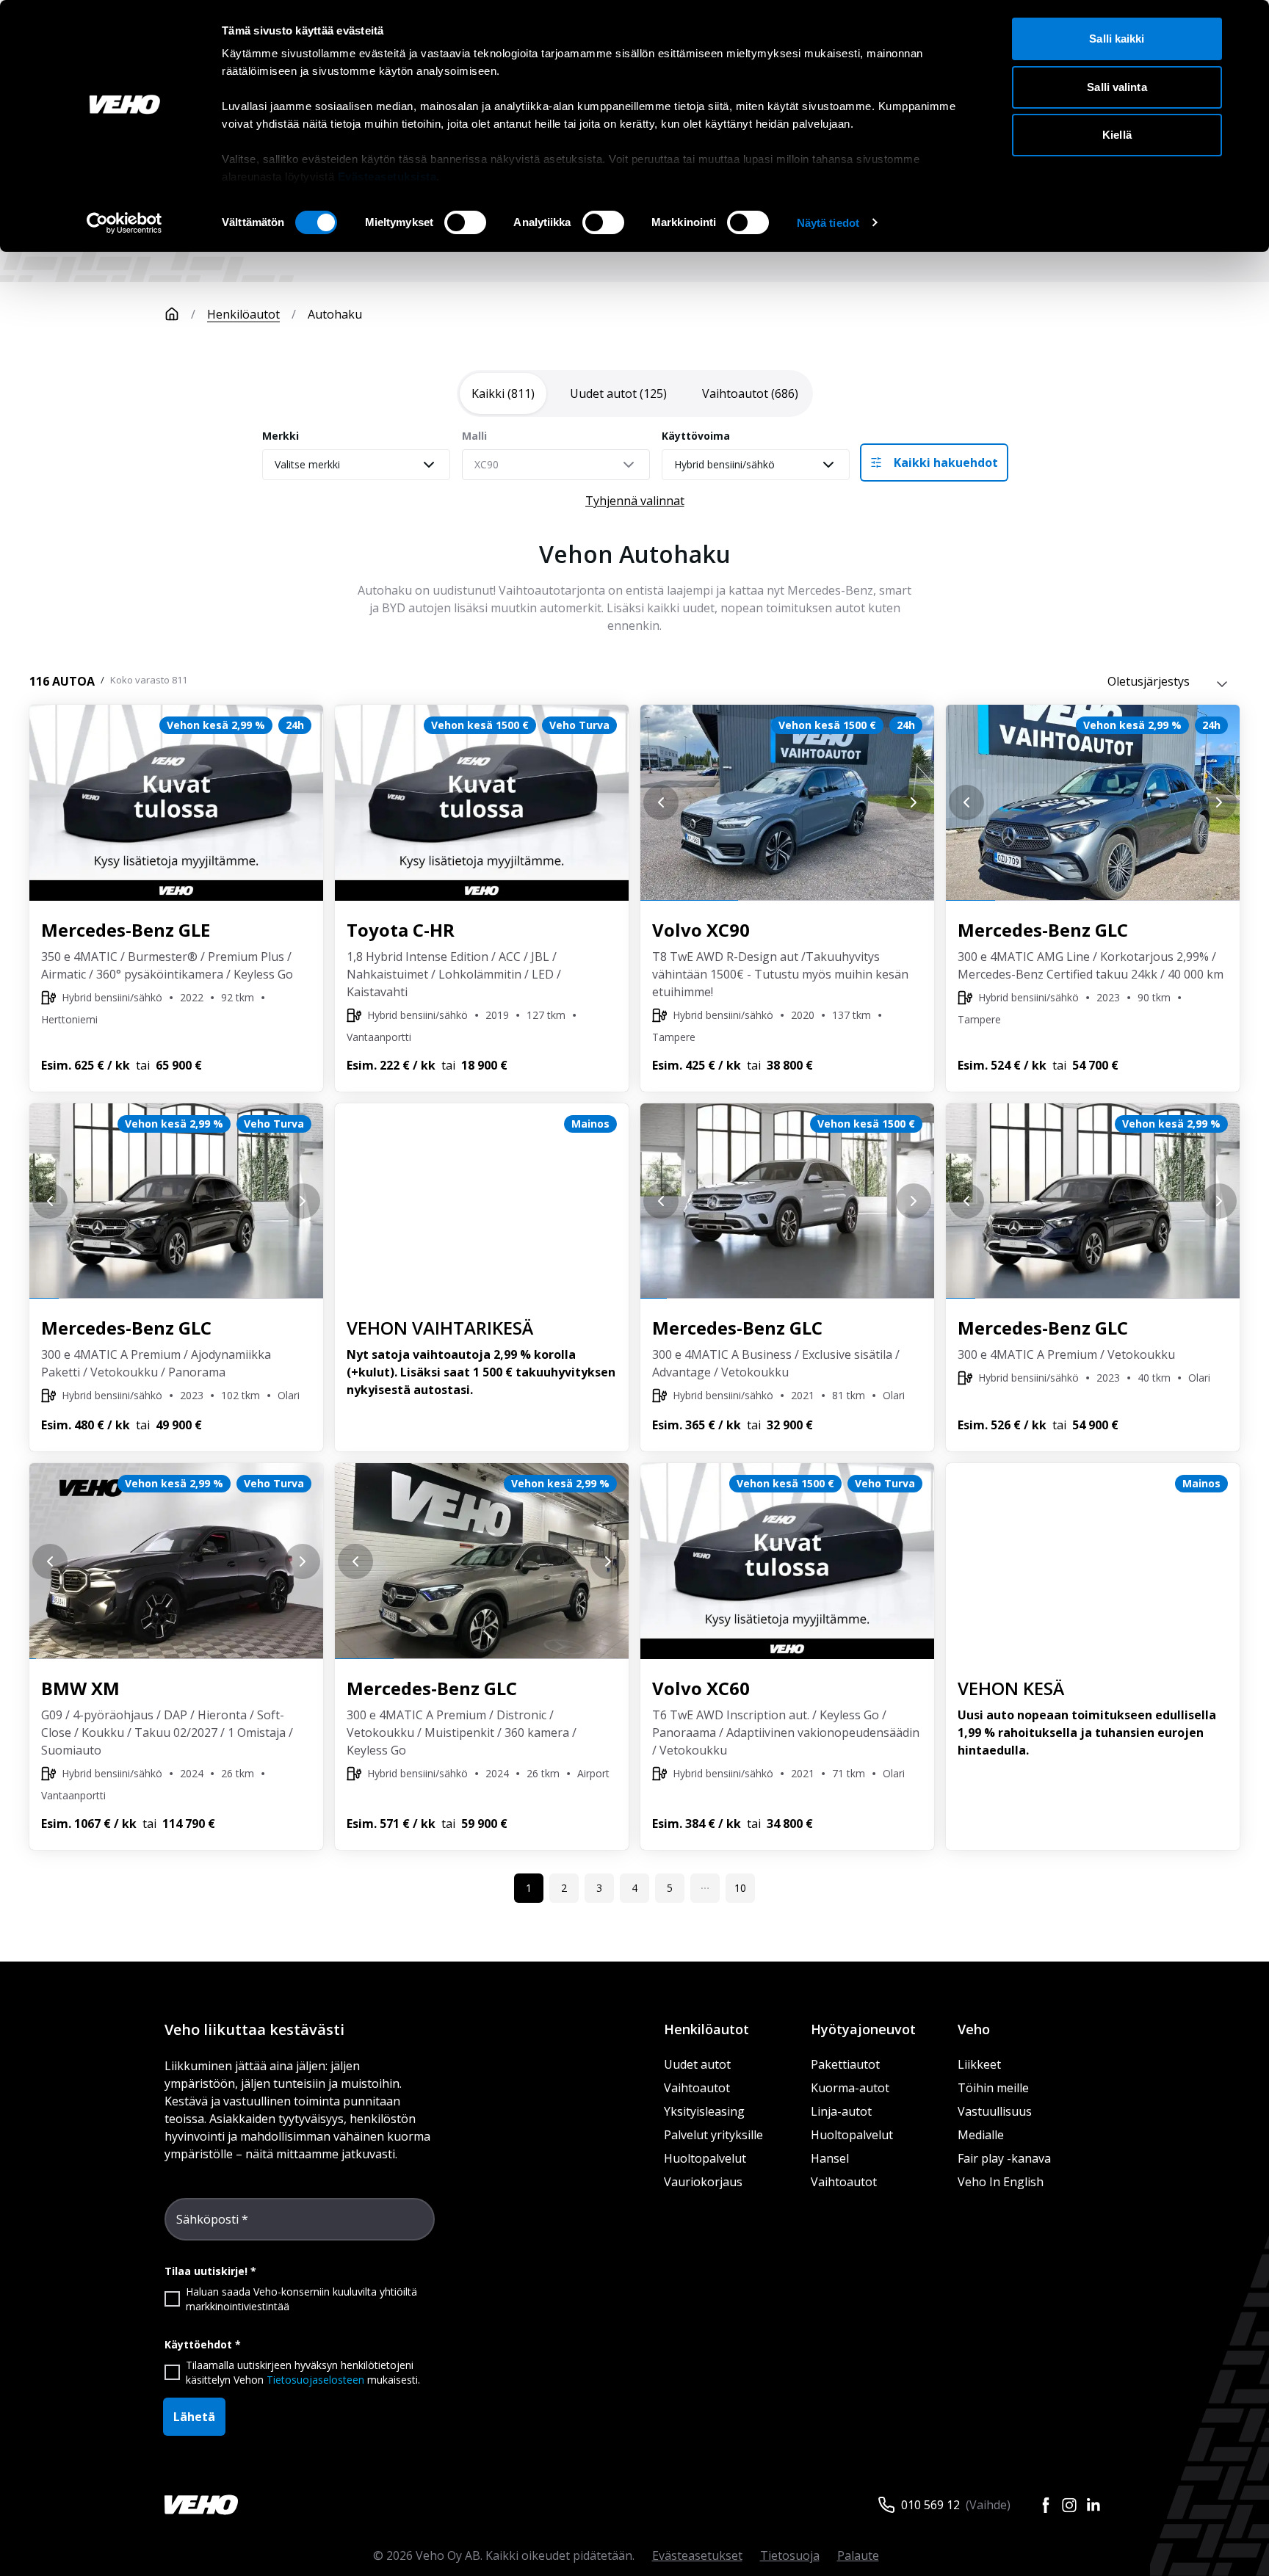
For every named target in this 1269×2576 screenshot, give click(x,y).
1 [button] (529, 1888)
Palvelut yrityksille (713, 2135)
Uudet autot (697, 2064)
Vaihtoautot (697, 2088)
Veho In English (1001, 2182)
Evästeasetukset (697, 2555)
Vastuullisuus (995, 2111)
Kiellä (1117, 135)
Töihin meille (993, 2088)
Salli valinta (1117, 87)
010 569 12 (930, 2505)
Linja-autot (841, 2111)
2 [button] (564, 1888)
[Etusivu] (172, 314)
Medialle (981, 2135)
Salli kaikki (1117, 39)
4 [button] (634, 1888)
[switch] (465, 222)
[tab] (503, 393)
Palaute (858, 2555)
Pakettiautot (845, 2064)
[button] (705, 1888)
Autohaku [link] (335, 314)
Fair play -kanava (1004, 2158)
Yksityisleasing (704, 2111)
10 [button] (740, 1888)
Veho (974, 2029)
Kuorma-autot (850, 2088)
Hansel (830, 2158)
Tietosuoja (790, 2555)
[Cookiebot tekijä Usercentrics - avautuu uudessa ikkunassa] (124, 223)
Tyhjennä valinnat (635, 501)
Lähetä (194, 2417)
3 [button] (599, 1888)
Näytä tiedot (828, 223)
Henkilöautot (243, 314)
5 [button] (670, 1888)
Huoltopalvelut (705, 2158)
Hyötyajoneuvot (863, 2029)
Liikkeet (979, 2064)
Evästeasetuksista (387, 177)
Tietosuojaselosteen (315, 2380)
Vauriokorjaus (703, 2182)
